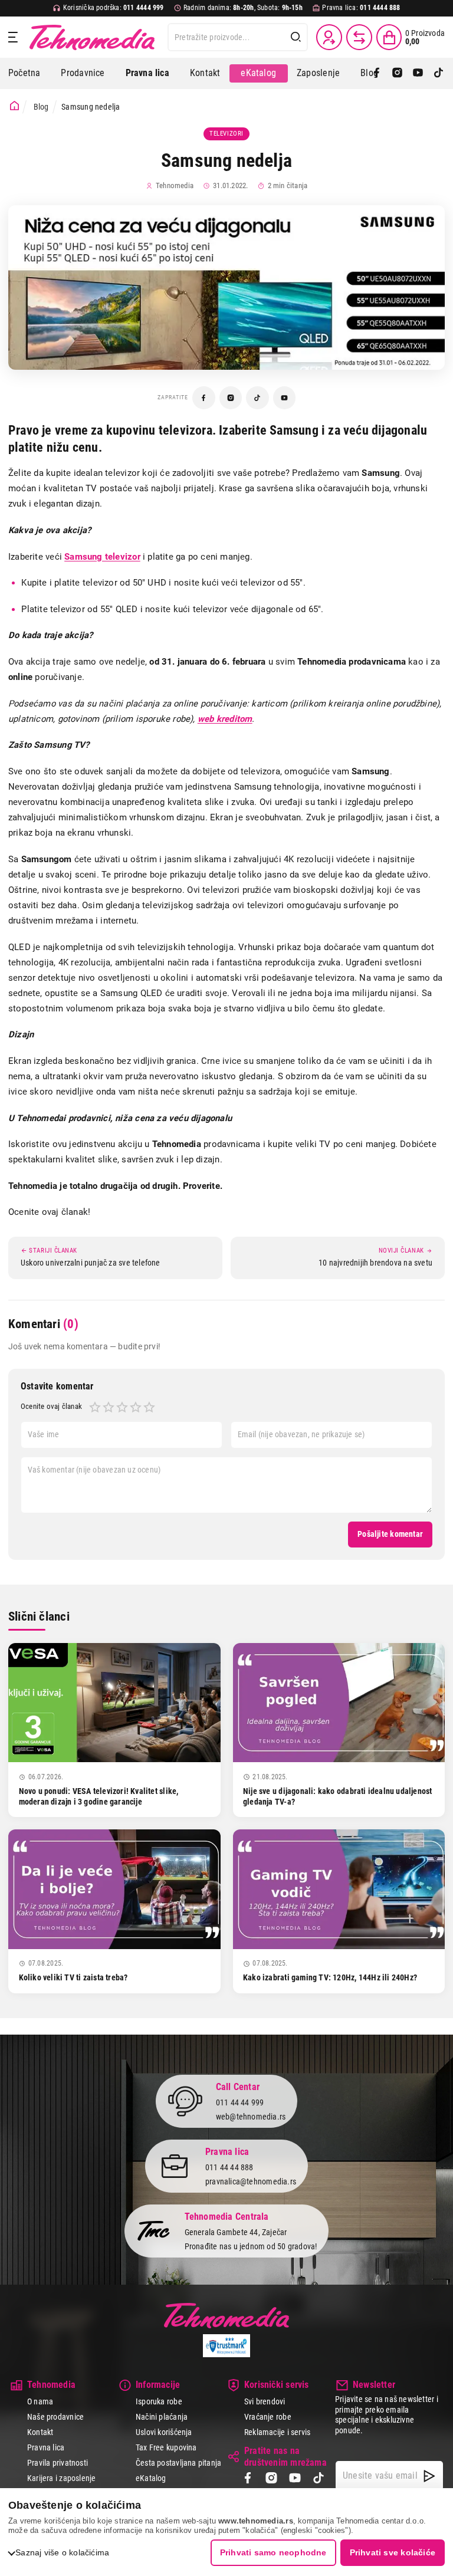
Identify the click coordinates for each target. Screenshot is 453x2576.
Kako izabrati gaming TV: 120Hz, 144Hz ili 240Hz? (330, 1977)
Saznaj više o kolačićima (62, 2552)
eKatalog (258, 73)
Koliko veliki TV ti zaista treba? (73, 1977)
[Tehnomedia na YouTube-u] (285, 398)
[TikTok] (439, 73)
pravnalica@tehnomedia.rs (251, 2181)
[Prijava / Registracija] (329, 37)
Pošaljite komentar (390, 1534)
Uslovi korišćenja (164, 2432)
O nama (40, 2401)
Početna (24, 73)
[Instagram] (397, 73)
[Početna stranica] (14, 106)
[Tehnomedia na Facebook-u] (204, 398)
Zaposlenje (318, 73)
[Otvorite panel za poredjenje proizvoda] (359, 37)
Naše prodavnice (55, 2417)
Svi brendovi (265, 2401)
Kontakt (205, 73)
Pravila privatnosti (58, 2463)
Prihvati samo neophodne (273, 2552)
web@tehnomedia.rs (251, 2117)
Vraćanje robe (268, 2417)
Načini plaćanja (162, 2417)
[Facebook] (377, 73)
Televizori (226, 134)
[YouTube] (418, 73)
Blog (369, 73)
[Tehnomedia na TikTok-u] (257, 398)
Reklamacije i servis (277, 2432)
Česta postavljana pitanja (178, 2463)
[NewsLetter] (429, 2476)
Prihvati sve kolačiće (393, 2552)
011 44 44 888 (229, 2167)
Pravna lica (46, 2447)
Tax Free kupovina (166, 2447)
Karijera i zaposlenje (61, 2478)
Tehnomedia (92, 37)
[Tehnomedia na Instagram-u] (231, 398)
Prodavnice (83, 73)
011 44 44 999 (240, 2102)
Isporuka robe (159, 2401)
